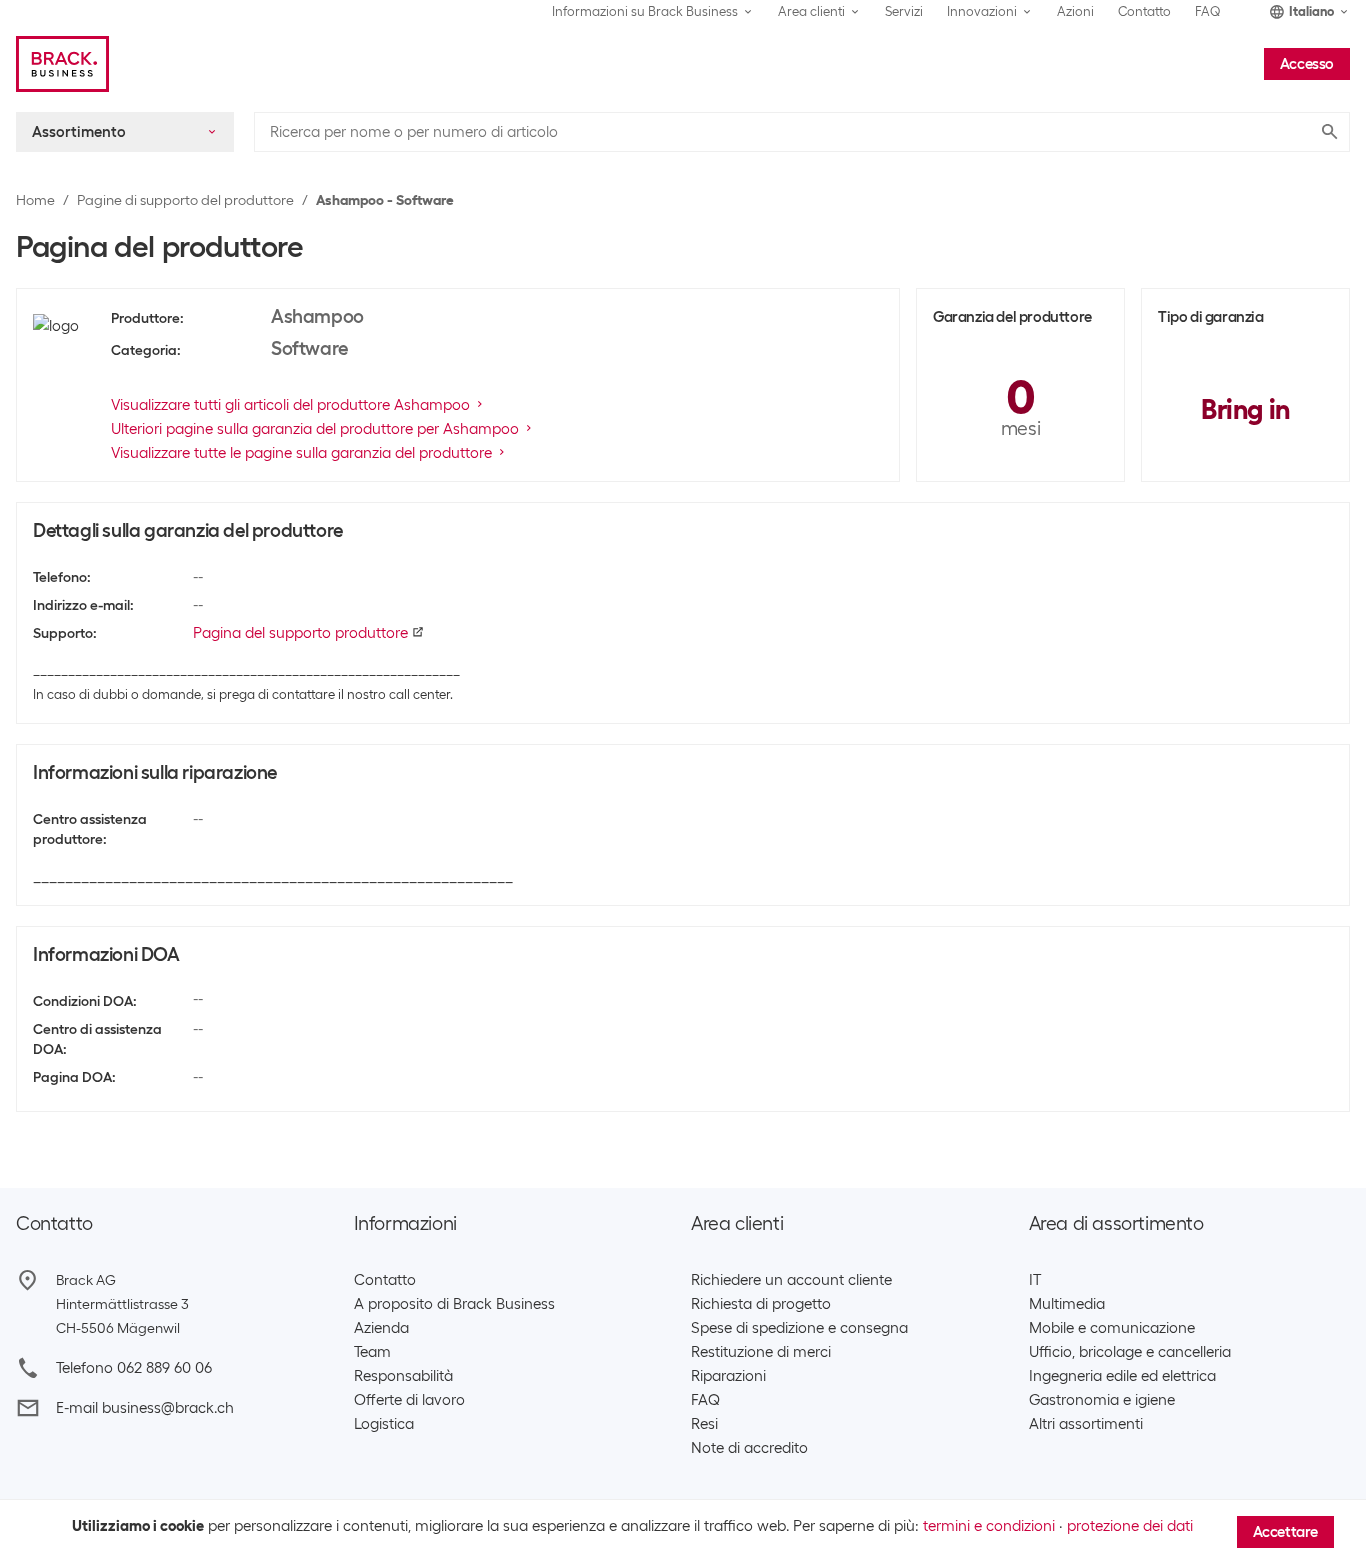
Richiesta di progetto (761, 1304)
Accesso (1307, 64)
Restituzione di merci (761, 1352)
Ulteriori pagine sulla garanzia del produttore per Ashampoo (315, 429)
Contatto (1144, 11)
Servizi (904, 11)
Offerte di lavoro (409, 1400)
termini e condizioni (989, 1526)
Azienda (381, 1328)
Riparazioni (728, 1376)
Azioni (1075, 11)
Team (372, 1352)
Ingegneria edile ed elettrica (1122, 1376)
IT (1035, 1280)
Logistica (384, 1424)
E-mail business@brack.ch (145, 1408)
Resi (704, 1424)
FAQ (1208, 11)
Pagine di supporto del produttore (185, 200)
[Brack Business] (62, 64)
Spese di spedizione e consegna (799, 1328)
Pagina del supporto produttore (300, 633)
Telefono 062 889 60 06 (134, 1368)
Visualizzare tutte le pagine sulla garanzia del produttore (301, 453)
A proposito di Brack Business (454, 1304)
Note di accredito (749, 1448)
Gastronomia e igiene (1102, 1400)
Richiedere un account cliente (791, 1280)
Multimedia (1067, 1304)
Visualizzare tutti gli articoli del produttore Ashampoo (290, 405)
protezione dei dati (1130, 1526)
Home (35, 200)
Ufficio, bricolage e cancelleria (1130, 1352)
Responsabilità (403, 1376)
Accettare (1285, 1532)
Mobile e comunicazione (1112, 1328)
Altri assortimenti (1086, 1424)
